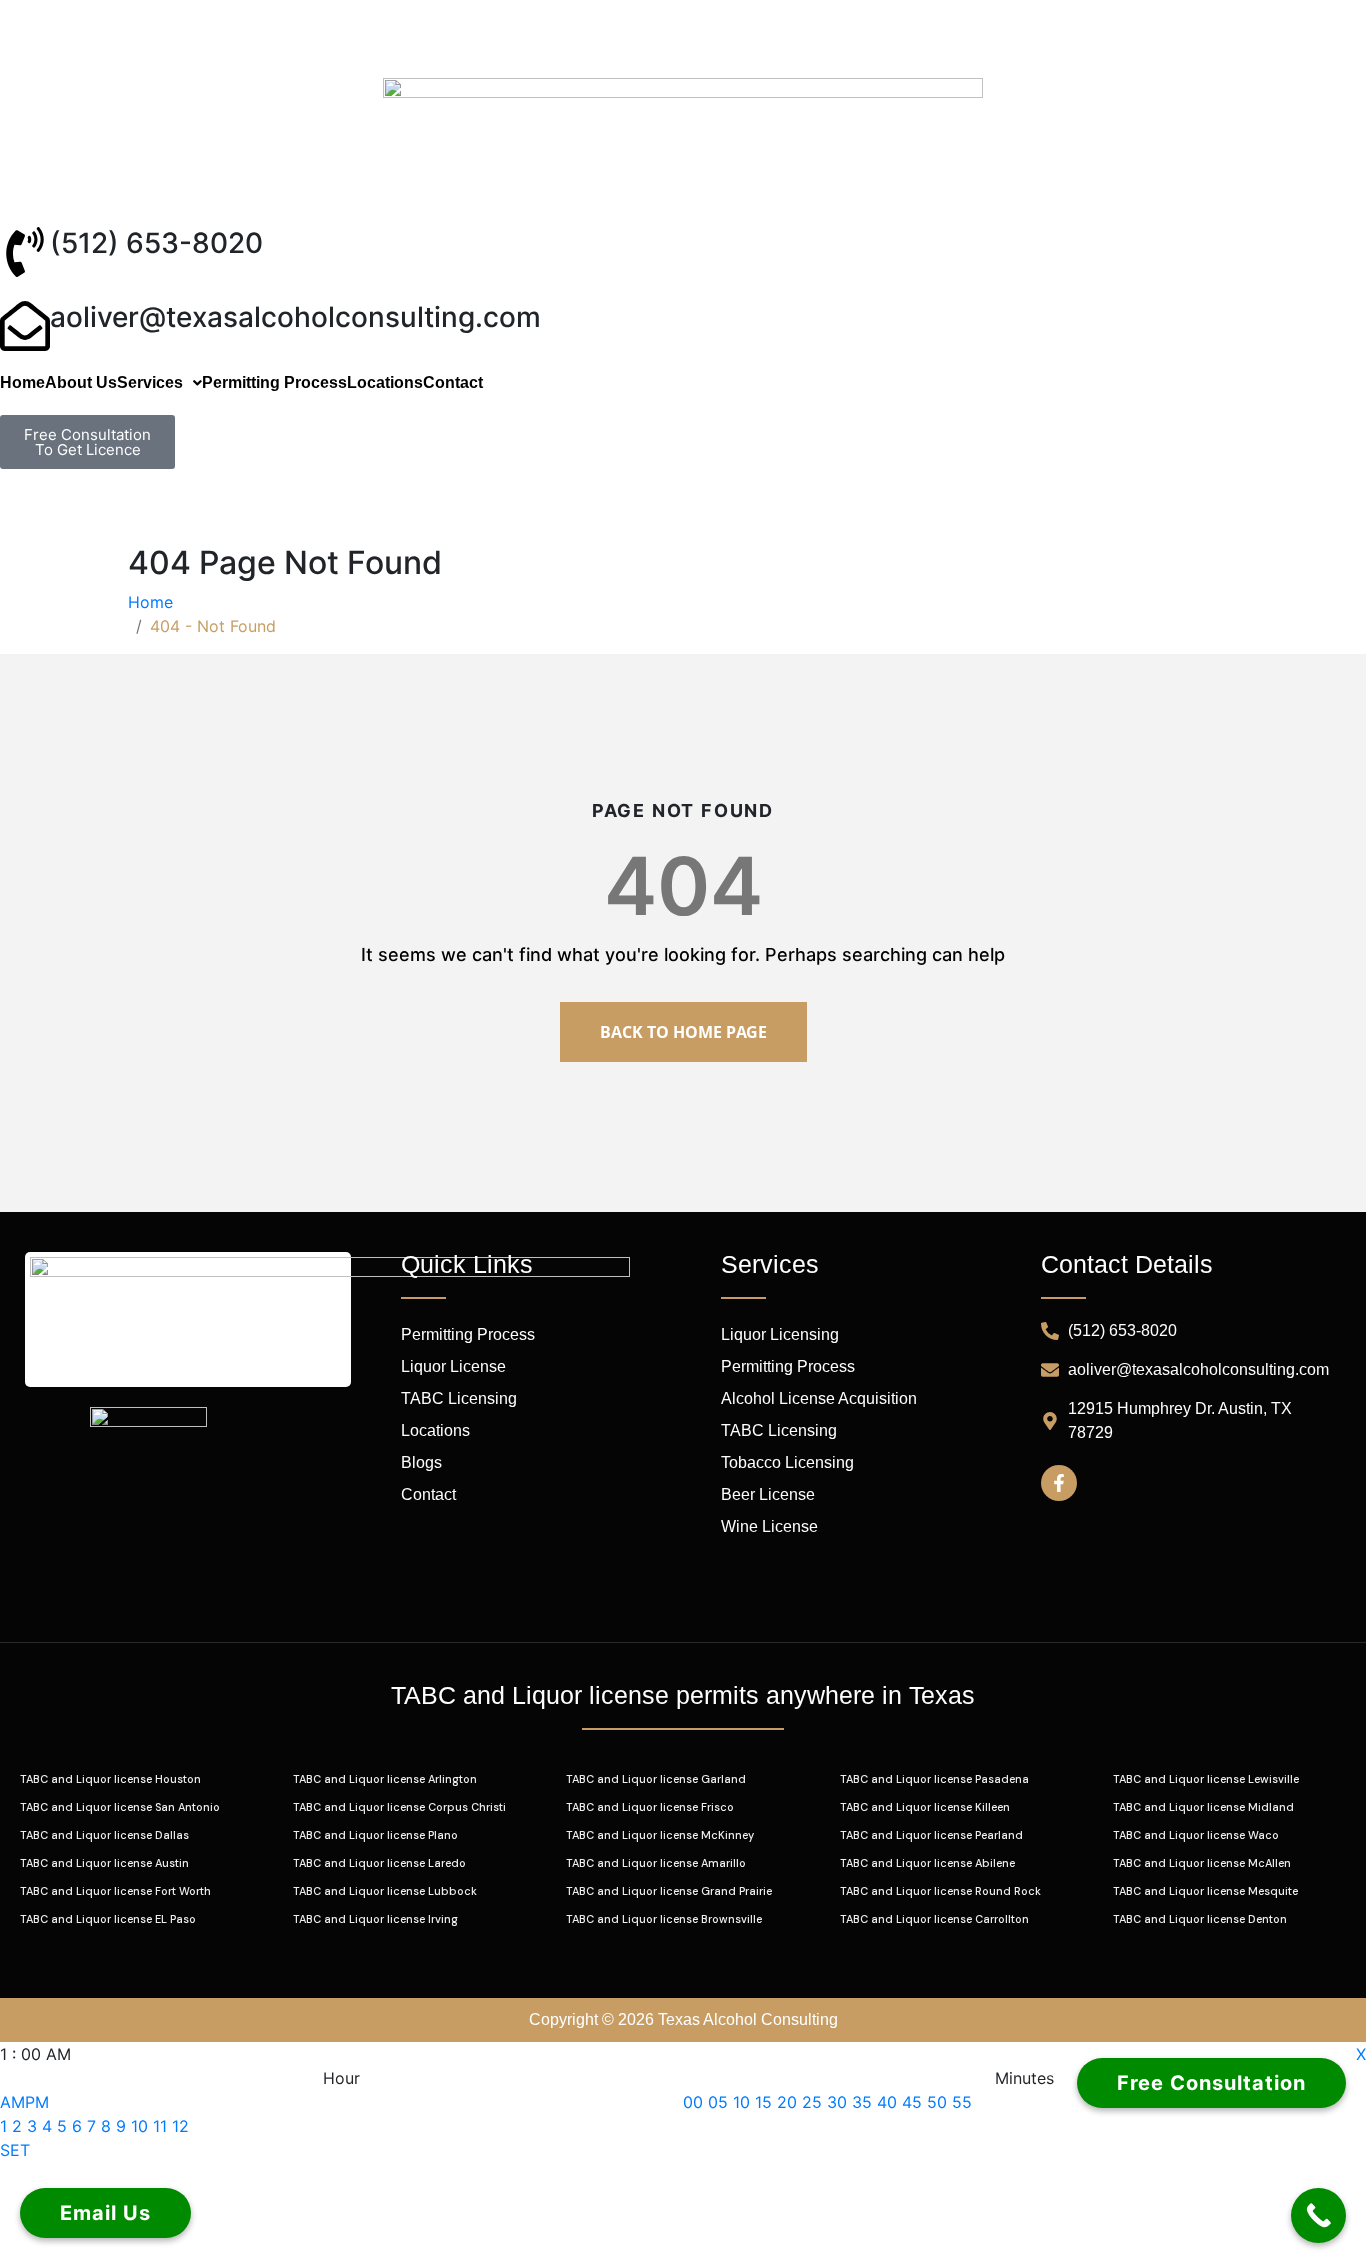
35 (862, 2102)
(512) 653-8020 (156, 243)
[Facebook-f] (1059, 1483)
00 (693, 2102)
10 (139, 2126)
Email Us (105, 2213)
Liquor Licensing (780, 1334)
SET (15, 2150)
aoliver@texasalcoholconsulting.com (295, 317)
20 (787, 2102)
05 (718, 2102)
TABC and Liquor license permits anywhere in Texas (683, 1695)
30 (837, 2102)
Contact (453, 383)
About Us (81, 383)
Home (22, 383)
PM (37, 2102)
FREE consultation (66, 506)
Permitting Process (274, 383)
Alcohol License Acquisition (819, 1398)
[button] (159, 383)
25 (812, 2102)
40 (887, 2102)
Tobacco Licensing (787, 1462)
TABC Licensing (459, 1398)
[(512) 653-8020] (25, 252)
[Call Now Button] (1318, 2215)
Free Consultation (1211, 2083)
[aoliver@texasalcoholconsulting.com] (25, 326)
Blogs (421, 1462)
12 (180, 2126)
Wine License (769, 1526)
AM (12, 2102)
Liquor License (453, 1366)
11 (160, 2126)
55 (962, 2102)
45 (912, 2102)
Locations (385, 383)
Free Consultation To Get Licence (87, 442)
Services (150, 383)
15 (763, 2102)
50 (937, 2102)
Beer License (768, 1494)
